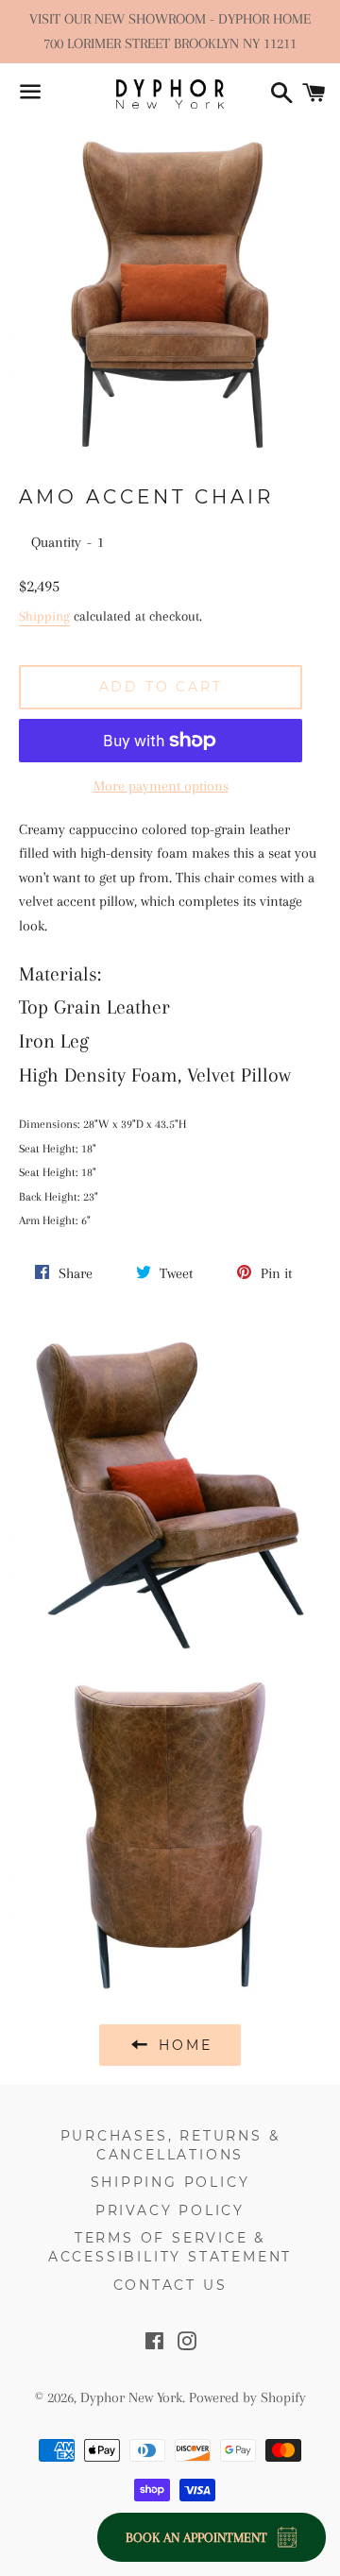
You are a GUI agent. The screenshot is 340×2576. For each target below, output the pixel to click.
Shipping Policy (170, 2182)
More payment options (161, 786)
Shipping (44, 616)
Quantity (56, 542)
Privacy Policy (170, 2210)
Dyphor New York (131, 2397)
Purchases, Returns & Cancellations (170, 2145)
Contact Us (170, 2285)
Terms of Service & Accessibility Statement (170, 2247)
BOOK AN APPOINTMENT (196, 2537)
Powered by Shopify (247, 2397)
